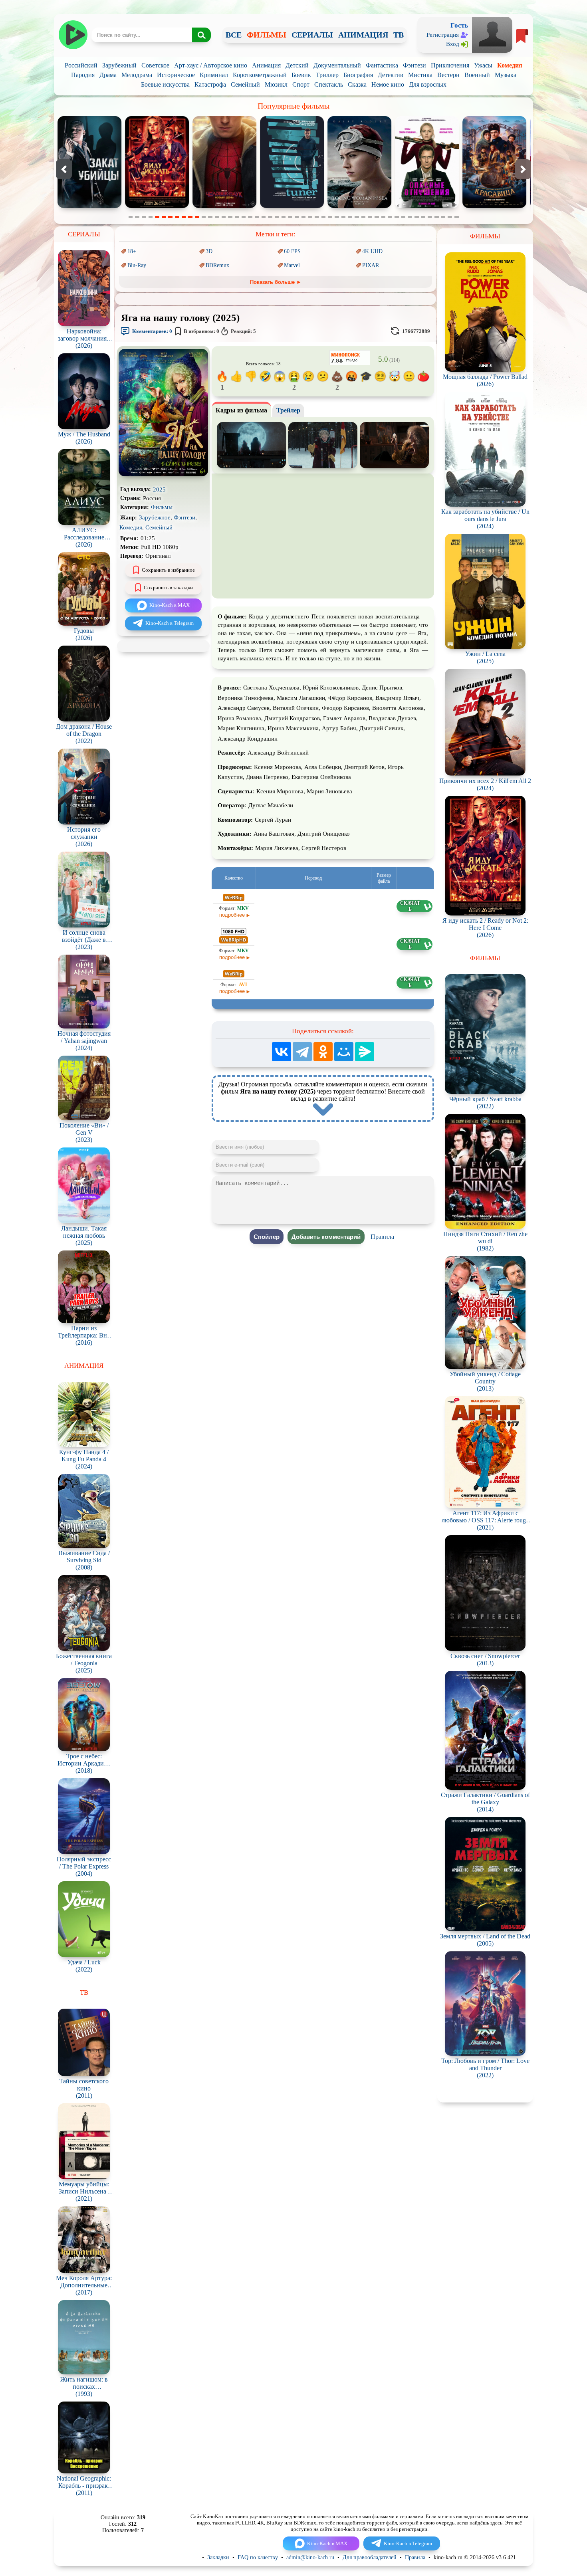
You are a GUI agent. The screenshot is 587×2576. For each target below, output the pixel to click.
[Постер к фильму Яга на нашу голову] (163, 475)
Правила (382, 1237)
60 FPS (292, 251)
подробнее (232, 915)
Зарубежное (155, 517)
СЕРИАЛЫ (312, 35)
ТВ (399, 35)
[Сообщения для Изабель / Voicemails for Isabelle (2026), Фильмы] (494, 206)
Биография (358, 75)
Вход (453, 44)
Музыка (506, 75)
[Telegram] (302, 1052)
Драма (108, 75)
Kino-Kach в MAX (170, 605)
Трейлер (288, 410)
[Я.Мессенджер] (365, 1052)
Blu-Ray (137, 265)
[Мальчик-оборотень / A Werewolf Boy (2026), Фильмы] (427, 206)
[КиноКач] (73, 35)
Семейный (245, 84)
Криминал (214, 75)
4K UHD (372, 251)
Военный (477, 75)
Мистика (420, 75)
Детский (297, 65)
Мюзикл (276, 84)
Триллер (327, 75)
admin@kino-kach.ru (310, 2557)
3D (209, 251)
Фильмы (162, 507)
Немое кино (388, 84)
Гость (459, 25)
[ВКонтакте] (282, 1052)
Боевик (301, 75)
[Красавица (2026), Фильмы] (292, 206)
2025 (159, 489)
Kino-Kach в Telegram (170, 623)
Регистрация (443, 35)
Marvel (292, 265)
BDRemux (217, 265)
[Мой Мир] (344, 1052)
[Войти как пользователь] (492, 34)
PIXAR (371, 265)
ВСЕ (234, 35)
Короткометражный (260, 75)
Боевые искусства (165, 84)
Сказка (357, 84)
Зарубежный (119, 65)
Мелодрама (137, 75)
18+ (132, 251)
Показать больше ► (276, 282)
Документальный (337, 65)
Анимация (266, 65)
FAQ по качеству (258, 2557)
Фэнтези (414, 65)
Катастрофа (210, 84)
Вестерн (448, 75)
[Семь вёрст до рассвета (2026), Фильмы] (359, 206)
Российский (81, 65)
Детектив (391, 75)
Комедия (510, 65)
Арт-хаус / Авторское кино (211, 65)
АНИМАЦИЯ (363, 35)
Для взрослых (428, 84)
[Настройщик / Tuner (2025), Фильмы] (89, 206)
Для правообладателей (370, 2557)
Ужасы (483, 65)
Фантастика (382, 65)
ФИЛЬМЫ (267, 35)
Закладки (218, 2557)
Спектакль (329, 84)
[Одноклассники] (323, 1052)
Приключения (450, 65)
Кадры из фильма (241, 410)
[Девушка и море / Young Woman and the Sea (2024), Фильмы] (157, 206)
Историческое (176, 75)
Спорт (301, 84)
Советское (155, 65)
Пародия (83, 75)
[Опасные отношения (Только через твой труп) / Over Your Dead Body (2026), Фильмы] (224, 206)
